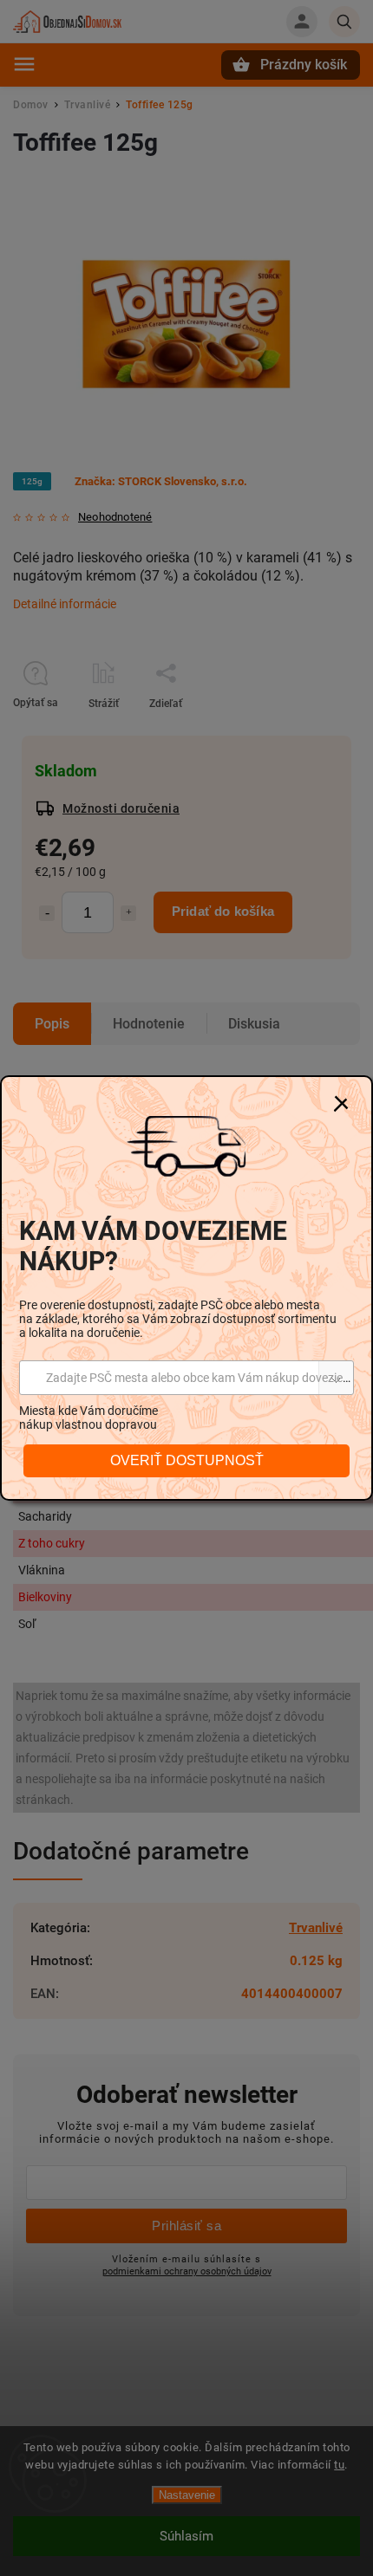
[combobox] (186, 1378)
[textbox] (186, 1378)
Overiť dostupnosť (187, 1460)
